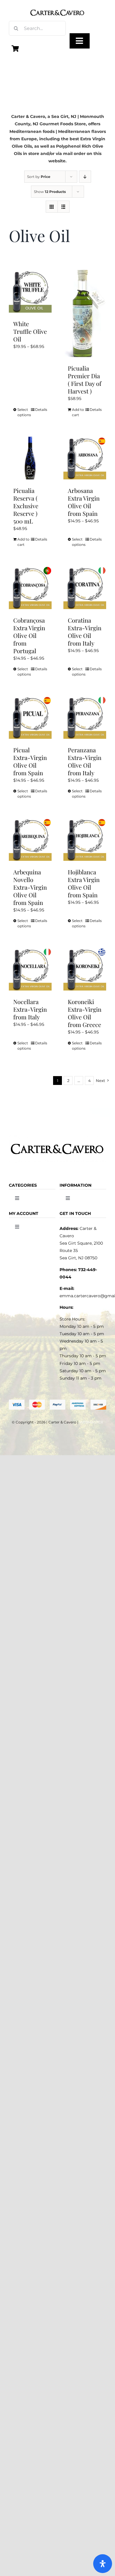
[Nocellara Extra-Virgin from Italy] (30, 969)
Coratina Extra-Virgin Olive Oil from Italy (85, 632)
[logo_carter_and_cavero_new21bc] (58, 6)
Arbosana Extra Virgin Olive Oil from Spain (84, 502)
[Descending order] (85, 177)
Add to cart (78, 412)
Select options (24, 412)
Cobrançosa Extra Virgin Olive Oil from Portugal (29, 635)
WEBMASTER (91, 1422)
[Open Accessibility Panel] (103, 2564)
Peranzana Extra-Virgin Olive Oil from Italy (85, 761)
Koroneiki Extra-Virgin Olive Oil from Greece (85, 1013)
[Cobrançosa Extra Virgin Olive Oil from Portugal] (30, 588)
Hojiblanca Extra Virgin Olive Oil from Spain (84, 883)
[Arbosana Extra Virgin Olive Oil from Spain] (85, 458)
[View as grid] (52, 207)
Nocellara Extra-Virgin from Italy (30, 1009)
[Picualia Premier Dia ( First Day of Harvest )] (85, 314)
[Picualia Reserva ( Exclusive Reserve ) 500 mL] (30, 458)
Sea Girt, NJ (64, 116)
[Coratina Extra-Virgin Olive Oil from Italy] (85, 588)
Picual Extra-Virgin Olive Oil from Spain (30, 761)
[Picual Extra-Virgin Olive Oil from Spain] (30, 717)
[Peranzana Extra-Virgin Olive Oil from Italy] (85, 717)
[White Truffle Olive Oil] (30, 291)
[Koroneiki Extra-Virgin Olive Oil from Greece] (85, 969)
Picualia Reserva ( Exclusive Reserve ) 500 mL (26, 506)
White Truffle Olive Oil (30, 331)
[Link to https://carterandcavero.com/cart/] (15, 49)
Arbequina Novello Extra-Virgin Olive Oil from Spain (30, 887)
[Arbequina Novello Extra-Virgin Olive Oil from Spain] (30, 840)
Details (41, 410)
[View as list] (64, 207)
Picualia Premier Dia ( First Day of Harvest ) (85, 380)
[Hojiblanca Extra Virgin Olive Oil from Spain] (85, 840)
